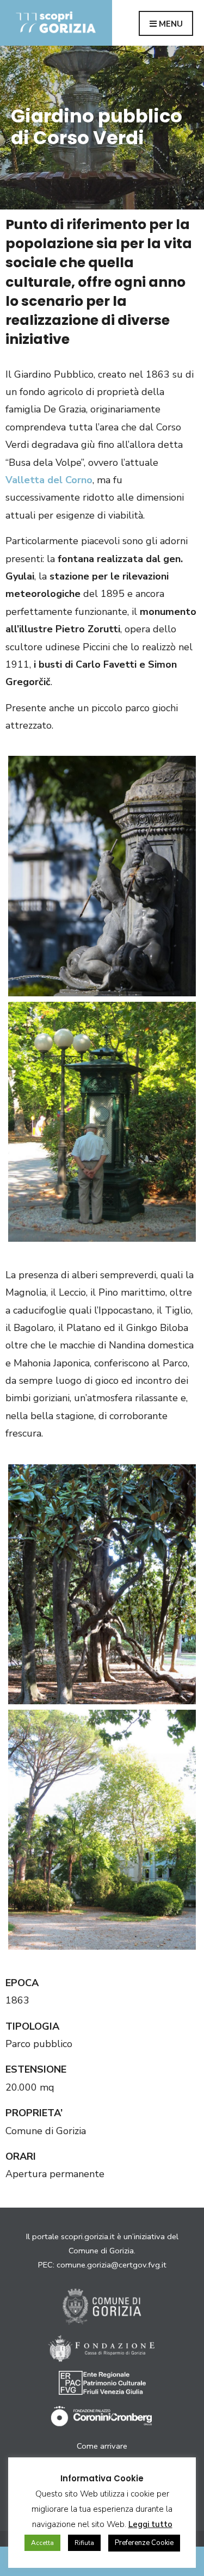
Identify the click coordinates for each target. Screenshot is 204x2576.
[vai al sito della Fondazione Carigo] (102, 2349)
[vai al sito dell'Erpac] (102, 2383)
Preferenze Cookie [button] (144, 2543)
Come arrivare (102, 2446)
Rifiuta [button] (84, 2543)
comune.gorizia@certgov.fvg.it (112, 2265)
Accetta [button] (42, 2543)
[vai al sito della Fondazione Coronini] (102, 2417)
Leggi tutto (150, 2524)
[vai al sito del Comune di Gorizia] (102, 2307)
